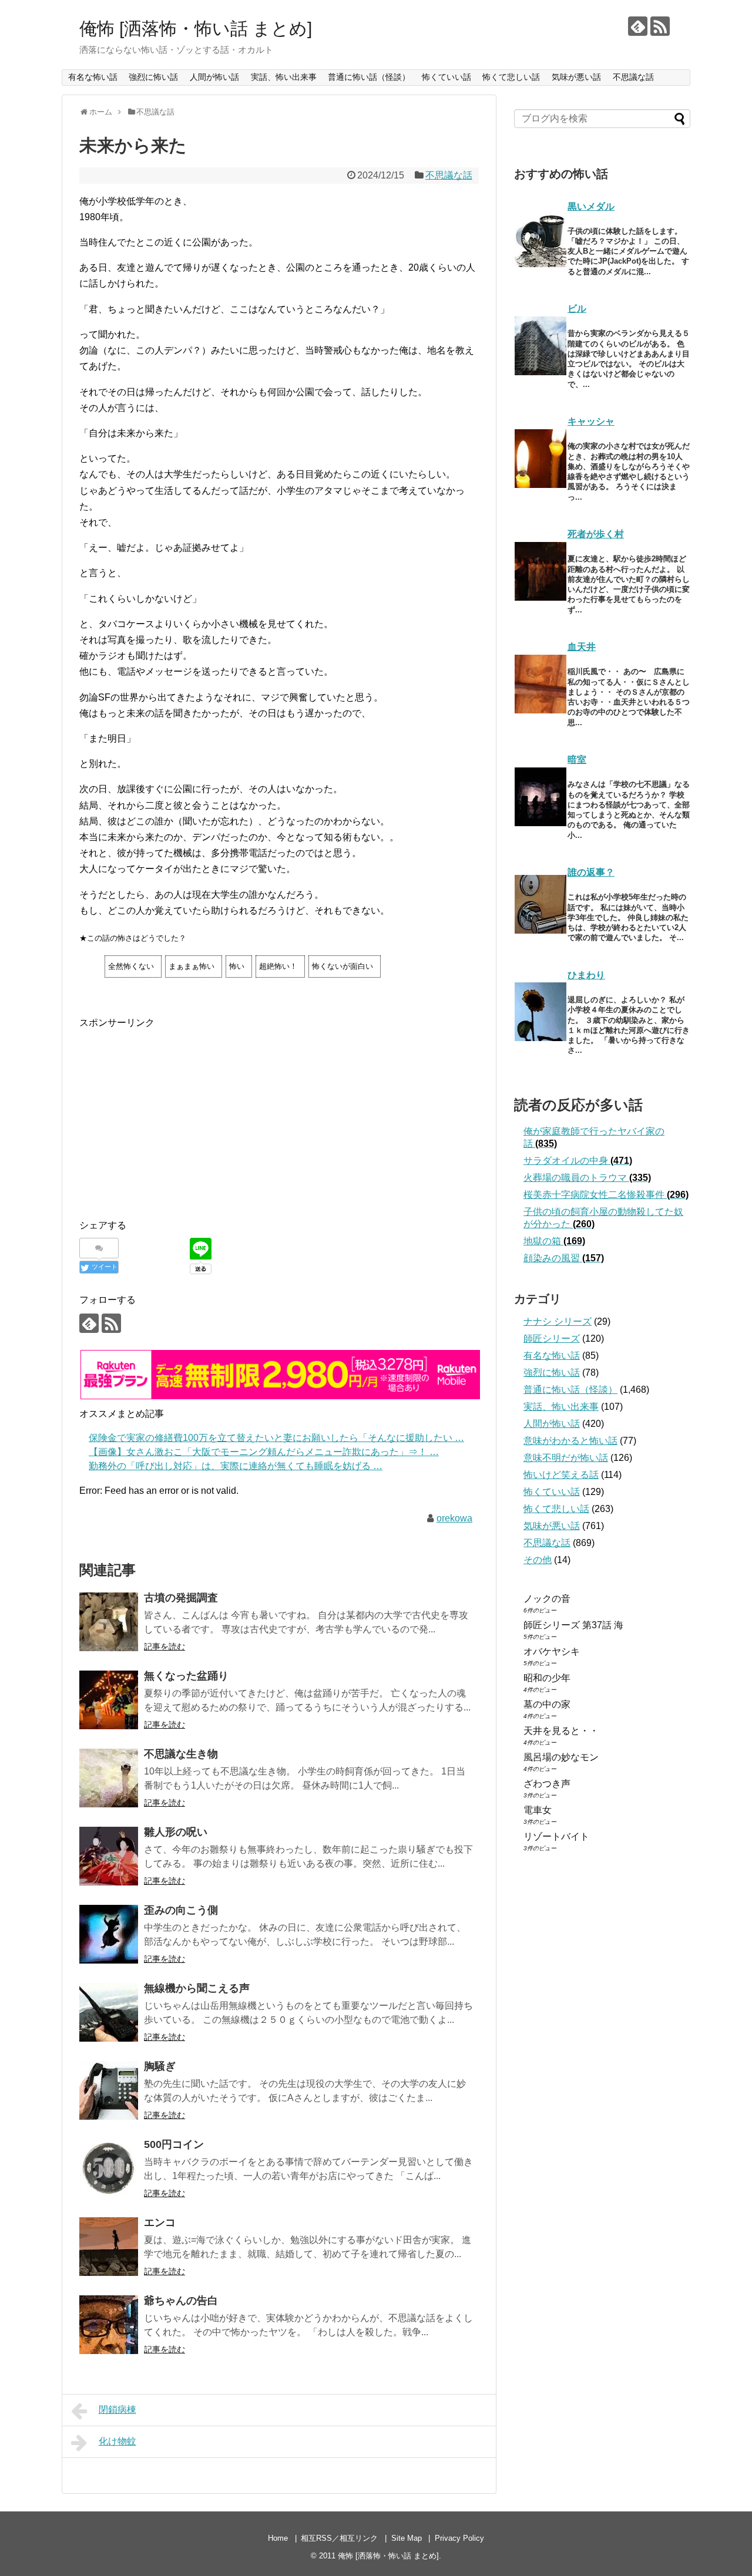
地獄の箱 (554, 1241)
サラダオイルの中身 (578, 1161)
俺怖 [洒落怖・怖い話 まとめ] (196, 28)
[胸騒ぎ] (109, 2090)
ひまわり (586, 975)
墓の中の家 (547, 1704)
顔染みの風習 (564, 1258)
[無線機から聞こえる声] (109, 2012)
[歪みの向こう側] (109, 1934)
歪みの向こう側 (181, 1910)
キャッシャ (591, 421)
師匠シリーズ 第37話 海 (573, 1625)
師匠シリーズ (552, 1338)
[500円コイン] (109, 2168)
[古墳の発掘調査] (109, 1622)
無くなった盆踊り (186, 1676)
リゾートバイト (556, 1836)
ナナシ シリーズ (558, 1321)
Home (278, 2538)
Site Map (407, 2538)
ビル (577, 309)
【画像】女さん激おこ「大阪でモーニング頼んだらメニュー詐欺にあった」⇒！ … (264, 1452)
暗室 (577, 760)
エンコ (160, 2223)
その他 (538, 1560)
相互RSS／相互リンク (339, 2538)
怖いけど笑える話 (561, 1475)
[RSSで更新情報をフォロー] (660, 26)
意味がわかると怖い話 (570, 1441)
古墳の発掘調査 (181, 1598)
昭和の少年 (547, 1678)
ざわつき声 (547, 1784)
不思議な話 (633, 77)
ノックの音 (547, 1599)
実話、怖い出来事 (284, 77)
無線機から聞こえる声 (197, 1988)
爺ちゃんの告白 (181, 2301)
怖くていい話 (446, 77)
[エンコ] (109, 2247)
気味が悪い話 (576, 77)
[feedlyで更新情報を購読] (638, 26)
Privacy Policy (459, 2538)
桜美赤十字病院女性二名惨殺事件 (606, 1195)
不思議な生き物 (181, 1754)
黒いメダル (591, 206)
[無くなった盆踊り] (109, 1700)
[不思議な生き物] (109, 1778)
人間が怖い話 (214, 77)
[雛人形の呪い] (109, 1856)
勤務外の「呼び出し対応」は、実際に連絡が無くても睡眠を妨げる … (236, 1466)
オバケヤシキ (552, 1651)
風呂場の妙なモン (561, 1757)
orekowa (454, 1518)
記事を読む (164, 1646)
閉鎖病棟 (117, 2410)
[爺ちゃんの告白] (109, 2325)
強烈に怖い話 (153, 77)
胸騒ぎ (160, 2066)
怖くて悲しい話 (511, 77)
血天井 (582, 647)
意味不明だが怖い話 (566, 1458)
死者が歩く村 (596, 534)
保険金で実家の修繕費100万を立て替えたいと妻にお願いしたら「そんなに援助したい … (276, 1438)
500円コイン (174, 2144)
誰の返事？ (591, 872)
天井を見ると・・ (561, 1731)
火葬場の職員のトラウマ (587, 1178)
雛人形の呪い (176, 1832)
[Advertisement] (178, 1113)
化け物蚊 (117, 2441)
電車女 (538, 1810)
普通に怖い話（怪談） (369, 77)
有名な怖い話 (93, 77)
